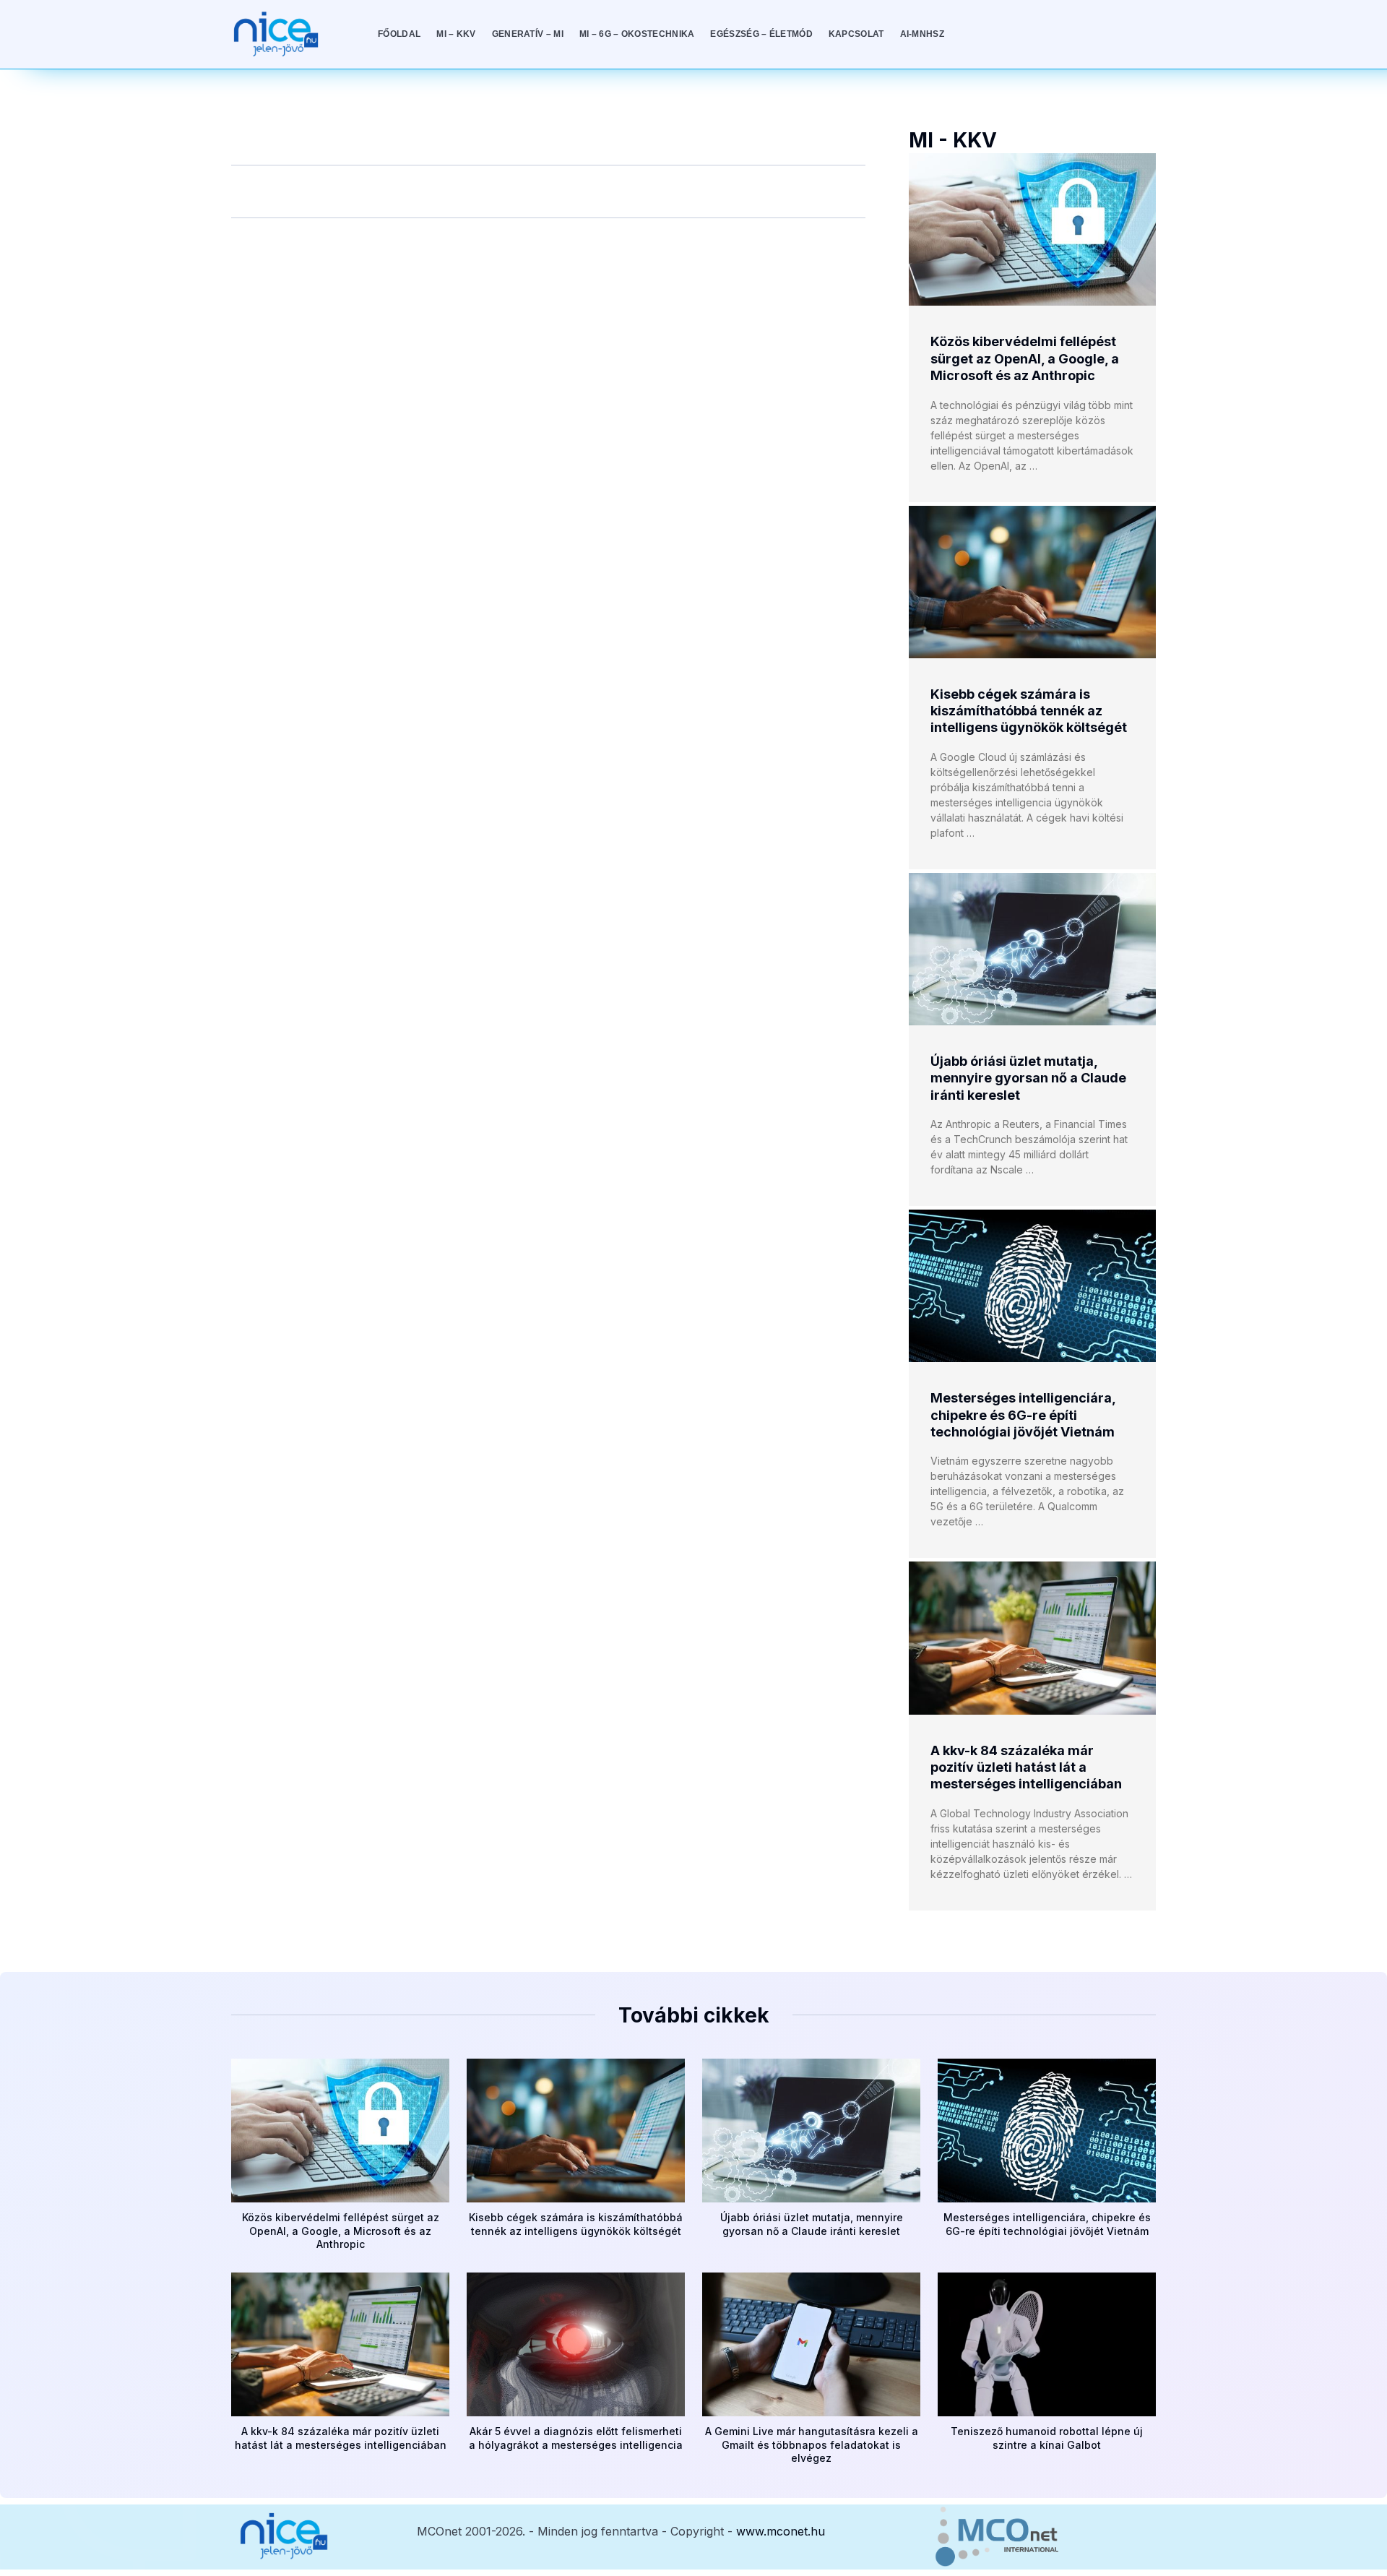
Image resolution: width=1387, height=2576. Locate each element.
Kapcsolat (856, 34)
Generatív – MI (528, 34)
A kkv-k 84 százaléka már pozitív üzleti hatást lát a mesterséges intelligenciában (1026, 1767)
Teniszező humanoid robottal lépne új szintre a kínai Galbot (1047, 2438)
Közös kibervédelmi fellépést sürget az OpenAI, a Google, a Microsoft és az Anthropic (1025, 358)
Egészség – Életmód (761, 34)
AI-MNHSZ (922, 34)
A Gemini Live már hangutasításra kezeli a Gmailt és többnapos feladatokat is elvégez (812, 2444)
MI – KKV (456, 34)
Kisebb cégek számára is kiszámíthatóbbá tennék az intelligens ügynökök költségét (1029, 711)
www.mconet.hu (781, 2531)
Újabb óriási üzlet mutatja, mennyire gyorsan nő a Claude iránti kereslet (1028, 1078)
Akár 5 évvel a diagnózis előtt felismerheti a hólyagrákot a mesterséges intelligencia (576, 2438)
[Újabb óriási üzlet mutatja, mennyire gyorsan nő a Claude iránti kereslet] (1032, 949)
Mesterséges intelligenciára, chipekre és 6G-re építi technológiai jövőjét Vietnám (1023, 1415)
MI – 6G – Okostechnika (637, 34)
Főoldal (399, 34)
